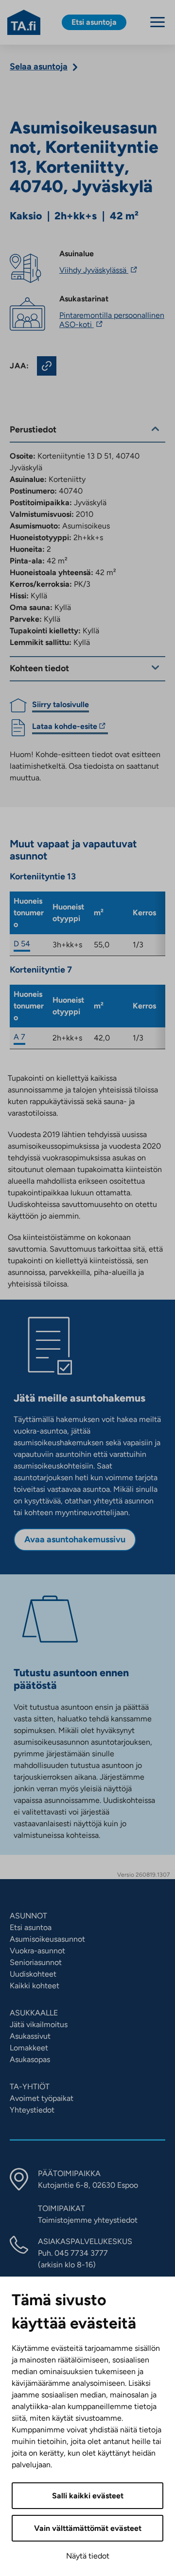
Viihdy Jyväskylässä (99, 270)
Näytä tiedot (88, 2556)
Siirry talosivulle (61, 704)
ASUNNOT (28, 1916)
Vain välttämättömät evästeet (88, 2528)
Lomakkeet (29, 2048)
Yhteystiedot (32, 2110)
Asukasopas (30, 2059)
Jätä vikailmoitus (39, 2024)
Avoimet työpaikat (42, 2098)
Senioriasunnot (36, 1962)
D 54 (22, 944)
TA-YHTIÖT (30, 2087)
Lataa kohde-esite (65, 728)
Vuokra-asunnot (37, 1951)
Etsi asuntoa (31, 1927)
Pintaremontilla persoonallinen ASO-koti (112, 320)
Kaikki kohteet (35, 1986)
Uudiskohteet (33, 1974)
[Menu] (157, 22)
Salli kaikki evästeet (88, 2496)
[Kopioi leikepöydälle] (47, 366)
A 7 (19, 1037)
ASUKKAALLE (34, 2013)
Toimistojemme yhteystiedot (88, 2220)
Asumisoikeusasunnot (47, 1939)
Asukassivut (30, 2036)
